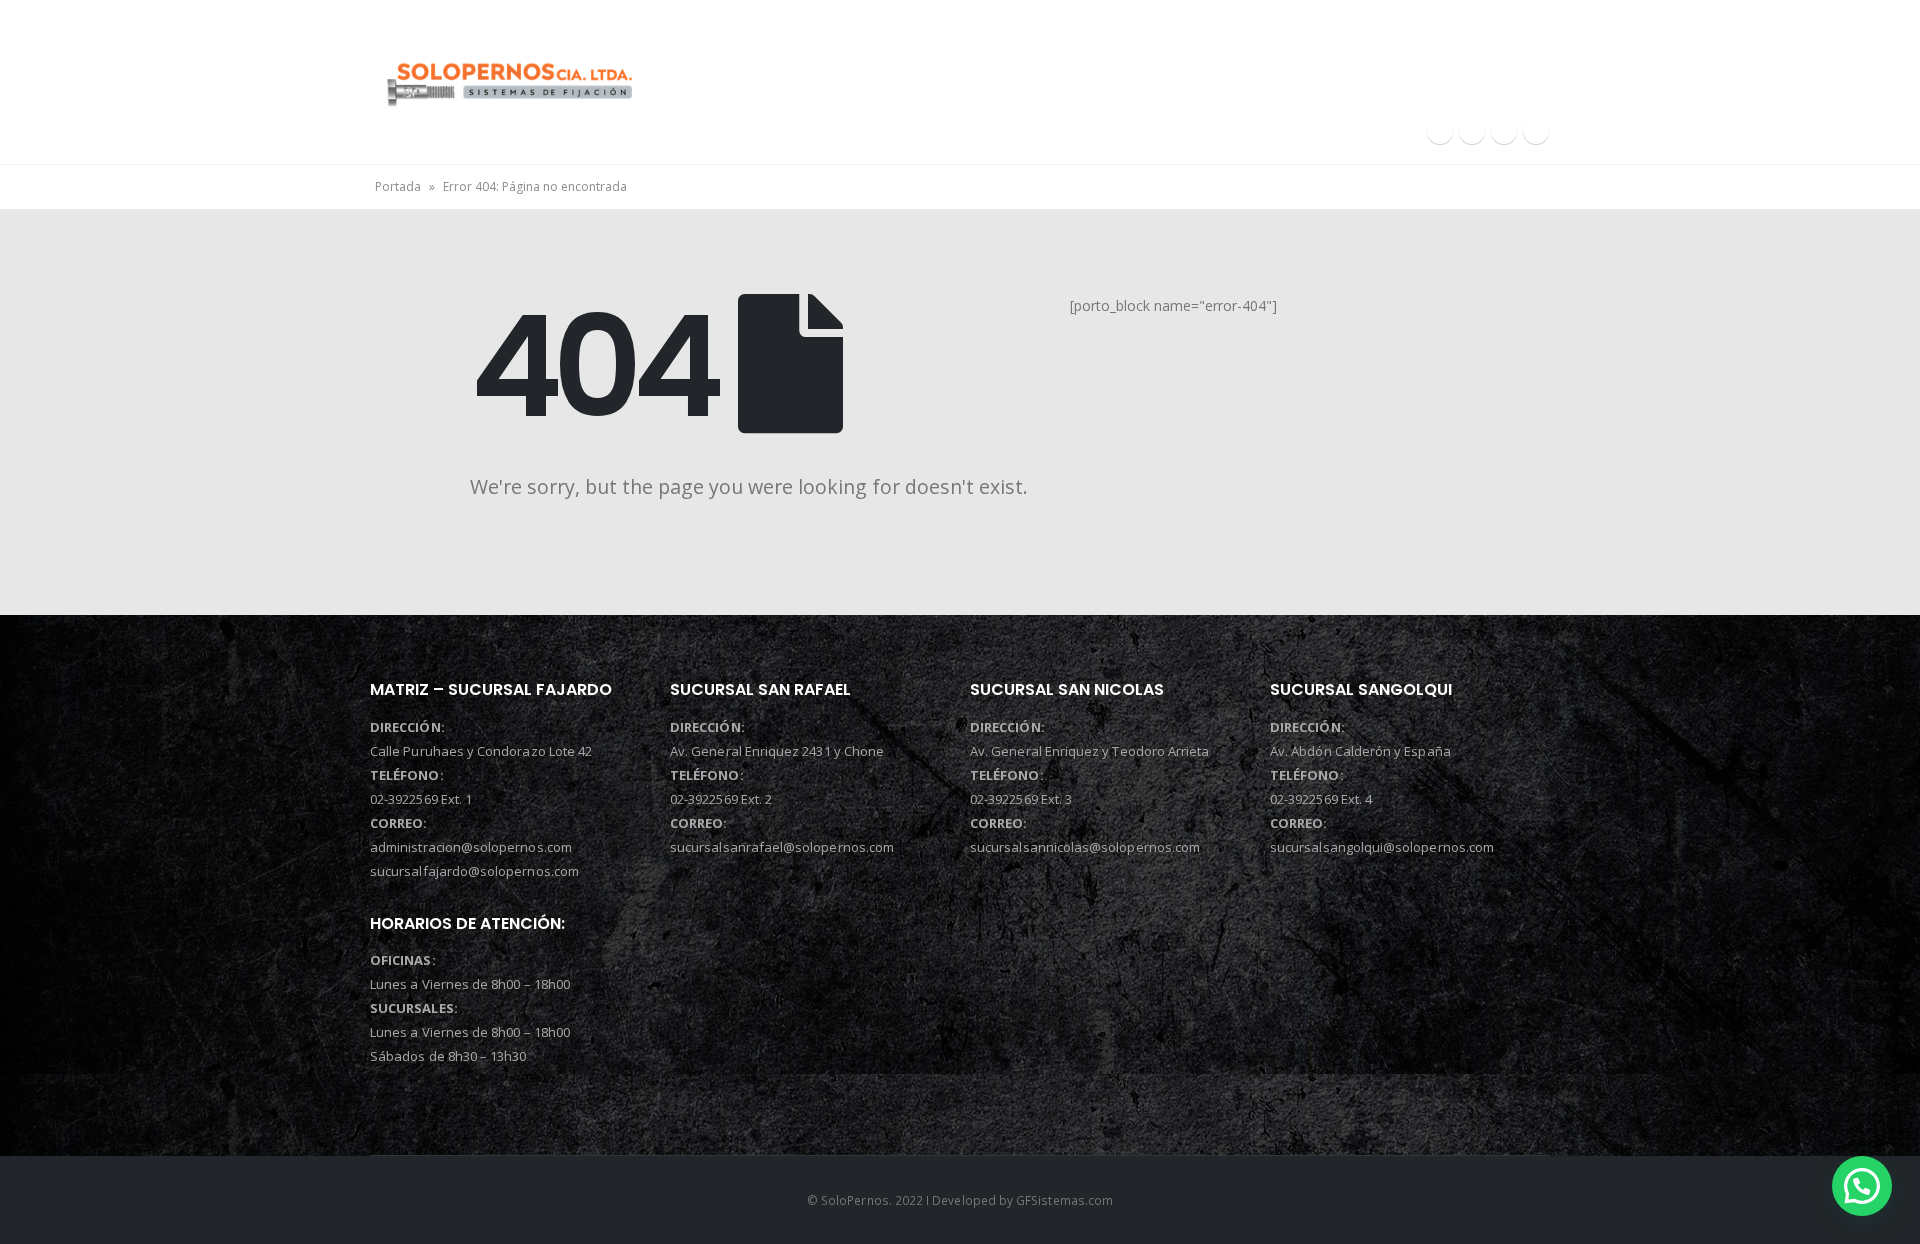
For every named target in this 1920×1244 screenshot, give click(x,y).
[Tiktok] (1536, 131)
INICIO (828, 68)
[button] (1862, 1186)
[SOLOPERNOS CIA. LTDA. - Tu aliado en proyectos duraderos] (509, 81)
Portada (398, 186)
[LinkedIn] (1504, 131)
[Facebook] (1440, 131)
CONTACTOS (1496, 68)
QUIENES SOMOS (991, 68)
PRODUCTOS (1327, 68)
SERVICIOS (1165, 68)
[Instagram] (1472, 131)
